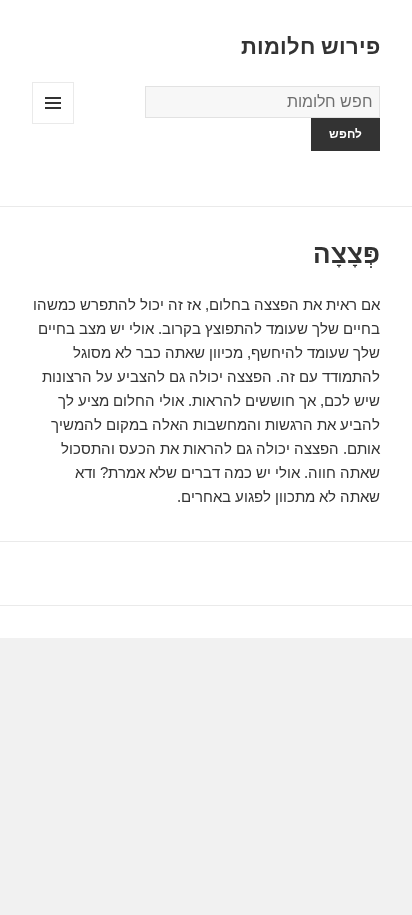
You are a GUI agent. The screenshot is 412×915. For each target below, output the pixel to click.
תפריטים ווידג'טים (52, 123)
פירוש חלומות (310, 46)
